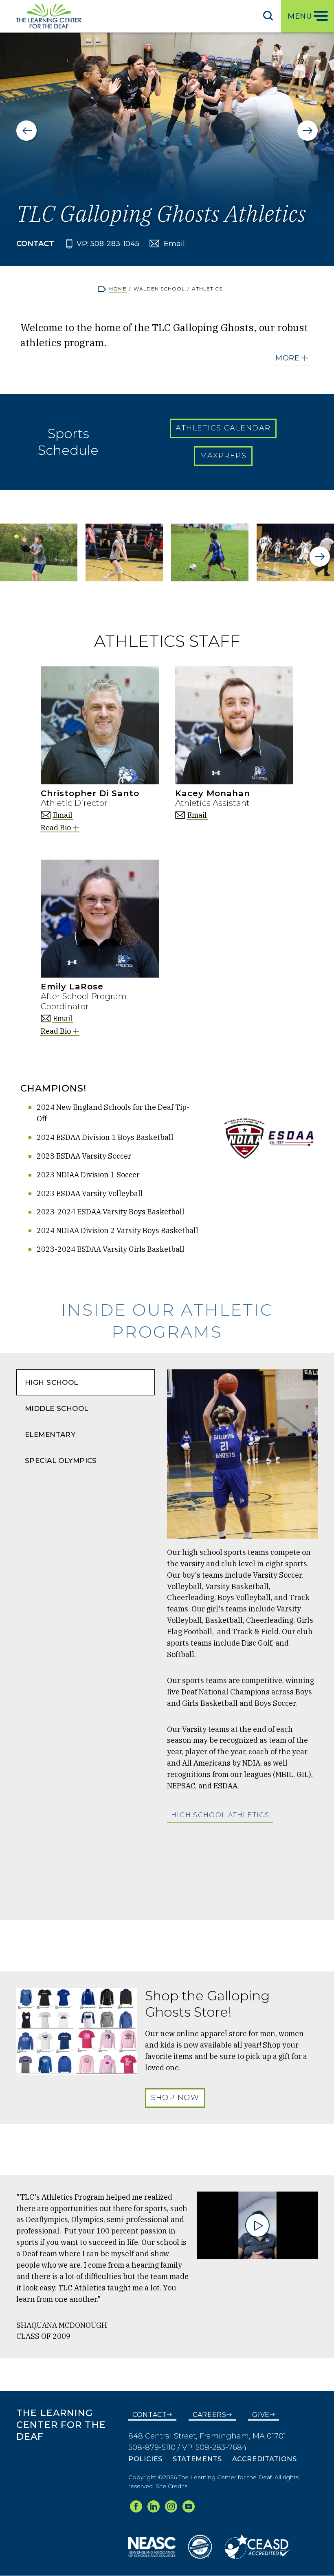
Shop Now (175, 2098)
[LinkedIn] (154, 2506)
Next (308, 131)
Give (261, 2415)
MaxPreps (223, 456)
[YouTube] (189, 2506)
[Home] (49, 16)
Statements (197, 2459)
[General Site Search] (268, 15)
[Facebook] (136, 2506)
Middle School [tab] (57, 1408)
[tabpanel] (242, 1637)
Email (174, 244)
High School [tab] (52, 1382)
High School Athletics (220, 1815)
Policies (145, 2459)
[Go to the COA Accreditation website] (200, 2546)
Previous (26, 131)
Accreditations (265, 2459)
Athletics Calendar (223, 428)
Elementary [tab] (50, 1434)
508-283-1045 (115, 244)
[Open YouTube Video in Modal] (257, 2226)
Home (118, 289)
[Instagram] (171, 2506)
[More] (292, 358)
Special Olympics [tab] (61, 1460)
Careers (209, 2415)
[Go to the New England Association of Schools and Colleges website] (152, 2546)
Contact (149, 2415)
